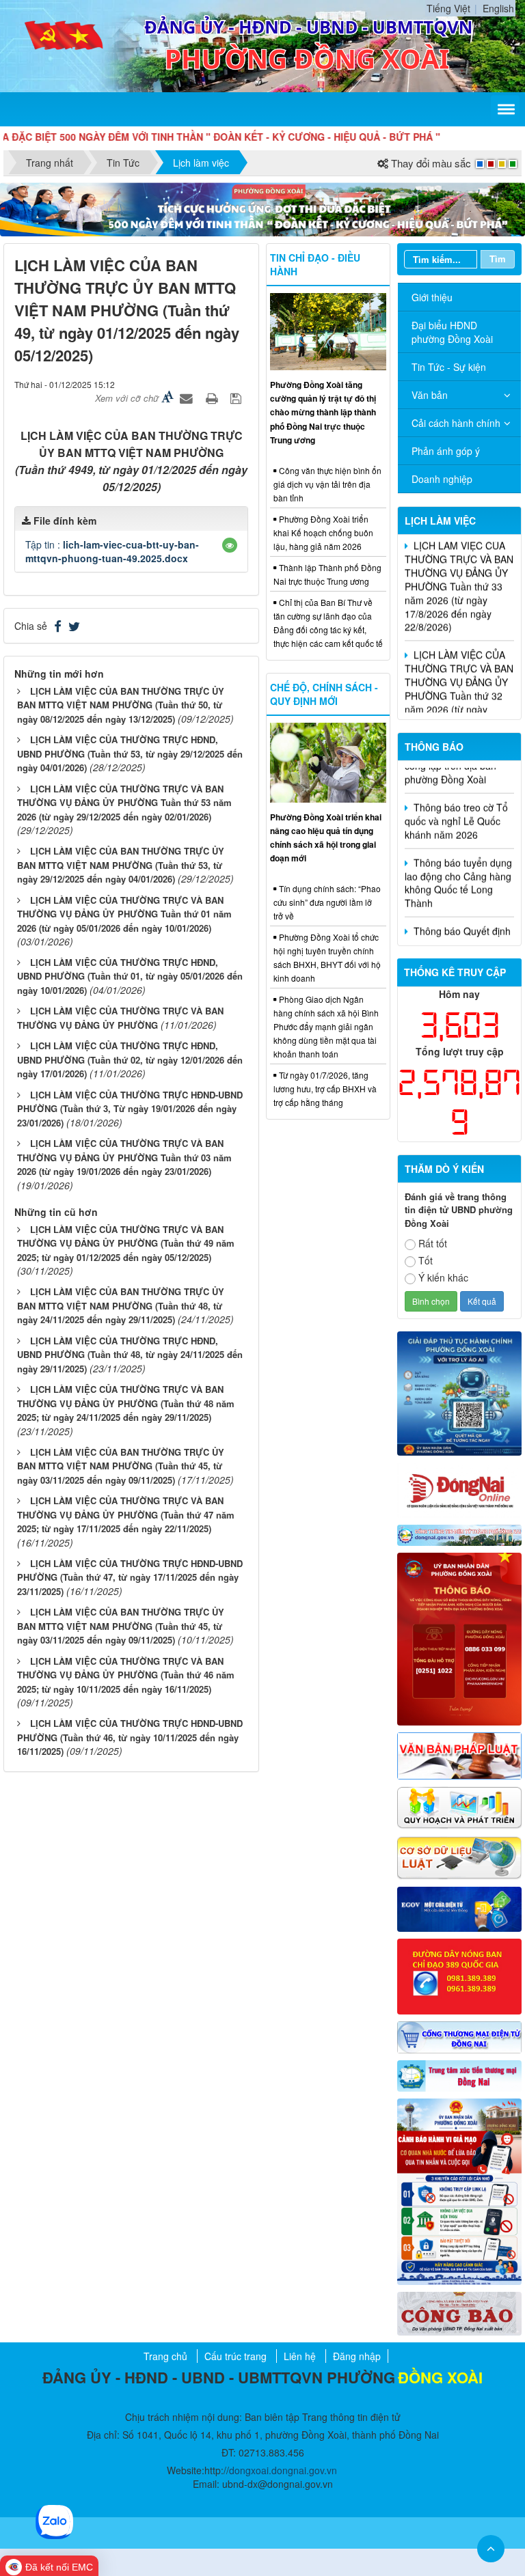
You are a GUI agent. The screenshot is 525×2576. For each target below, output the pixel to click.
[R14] (459, 2036)
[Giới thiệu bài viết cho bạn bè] (188, 398)
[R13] (459, 1975)
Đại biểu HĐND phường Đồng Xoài (452, 332)
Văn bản (430, 395)
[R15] (459, 2075)
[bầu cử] (459, 2190)
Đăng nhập (357, 2356)
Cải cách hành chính (456, 423)
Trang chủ (165, 2356)
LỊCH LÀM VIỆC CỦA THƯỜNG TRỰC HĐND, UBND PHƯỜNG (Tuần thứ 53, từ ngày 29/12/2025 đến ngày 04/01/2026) (130, 753)
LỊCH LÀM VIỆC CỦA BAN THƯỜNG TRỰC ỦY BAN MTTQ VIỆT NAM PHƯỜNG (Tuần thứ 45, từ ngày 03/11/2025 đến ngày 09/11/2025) (121, 1466)
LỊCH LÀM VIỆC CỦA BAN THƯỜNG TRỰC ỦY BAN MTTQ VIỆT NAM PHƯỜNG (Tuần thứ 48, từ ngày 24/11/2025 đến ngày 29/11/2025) (121, 1305)
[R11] (459, 1908)
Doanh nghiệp (442, 479)
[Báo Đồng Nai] (459, 1488)
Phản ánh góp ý (446, 451)
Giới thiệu (432, 297)
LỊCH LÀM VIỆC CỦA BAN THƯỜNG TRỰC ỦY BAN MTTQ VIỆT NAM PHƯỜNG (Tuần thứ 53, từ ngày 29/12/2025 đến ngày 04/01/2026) (121, 865)
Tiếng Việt (448, 8)
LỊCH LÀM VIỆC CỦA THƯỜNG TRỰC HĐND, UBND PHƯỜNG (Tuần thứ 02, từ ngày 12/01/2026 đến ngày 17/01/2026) (130, 1060)
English (498, 8)
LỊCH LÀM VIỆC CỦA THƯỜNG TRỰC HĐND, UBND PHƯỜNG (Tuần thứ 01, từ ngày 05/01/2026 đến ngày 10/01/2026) (130, 976)
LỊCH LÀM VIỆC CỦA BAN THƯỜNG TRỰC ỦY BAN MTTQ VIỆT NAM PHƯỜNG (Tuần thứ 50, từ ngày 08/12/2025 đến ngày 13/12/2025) (121, 705)
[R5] (459, 1754)
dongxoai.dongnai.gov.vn (283, 2470)
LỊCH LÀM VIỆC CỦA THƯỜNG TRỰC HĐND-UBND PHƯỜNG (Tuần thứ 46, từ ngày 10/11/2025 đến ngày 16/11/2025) (130, 1737)
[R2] (459, 2312)
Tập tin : (112, 551)
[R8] (459, 1806)
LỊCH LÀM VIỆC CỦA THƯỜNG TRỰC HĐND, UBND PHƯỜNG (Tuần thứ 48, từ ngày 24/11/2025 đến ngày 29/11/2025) (130, 1355)
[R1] (459, 1534)
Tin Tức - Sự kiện (449, 367)
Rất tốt (433, 1243)
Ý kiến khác (443, 1277)
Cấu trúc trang (235, 2356)
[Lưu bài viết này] (238, 398)
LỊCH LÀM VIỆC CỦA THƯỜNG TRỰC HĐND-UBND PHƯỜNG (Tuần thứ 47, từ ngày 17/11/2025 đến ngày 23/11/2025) (130, 1577)
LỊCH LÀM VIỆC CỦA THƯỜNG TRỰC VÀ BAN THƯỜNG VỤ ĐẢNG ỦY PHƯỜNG (120, 1018)
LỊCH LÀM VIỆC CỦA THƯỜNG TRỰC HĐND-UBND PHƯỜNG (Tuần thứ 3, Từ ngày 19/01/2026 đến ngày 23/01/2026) (130, 1109)
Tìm (498, 259)
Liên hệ (300, 2356)
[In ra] (213, 398)
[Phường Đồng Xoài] (65, 44)
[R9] (459, 1857)
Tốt (426, 1260)
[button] (230, 545)
